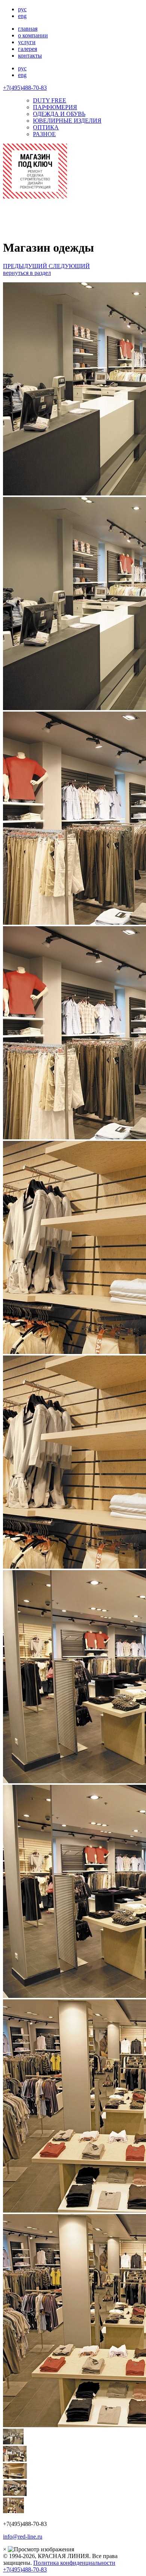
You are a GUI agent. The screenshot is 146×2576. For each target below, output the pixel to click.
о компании (33, 35)
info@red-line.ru (23, 2537)
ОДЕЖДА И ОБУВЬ (59, 114)
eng (22, 16)
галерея (28, 49)
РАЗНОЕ (44, 134)
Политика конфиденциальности (74, 2563)
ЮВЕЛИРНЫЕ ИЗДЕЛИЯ (67, 121)
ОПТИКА (46, 127)
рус (22, 9)
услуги (27, 42)
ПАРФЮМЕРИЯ (55, 107)
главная (28, 29)
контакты (30, 56)
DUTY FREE (50, 100)
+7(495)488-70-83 (25, 88)
